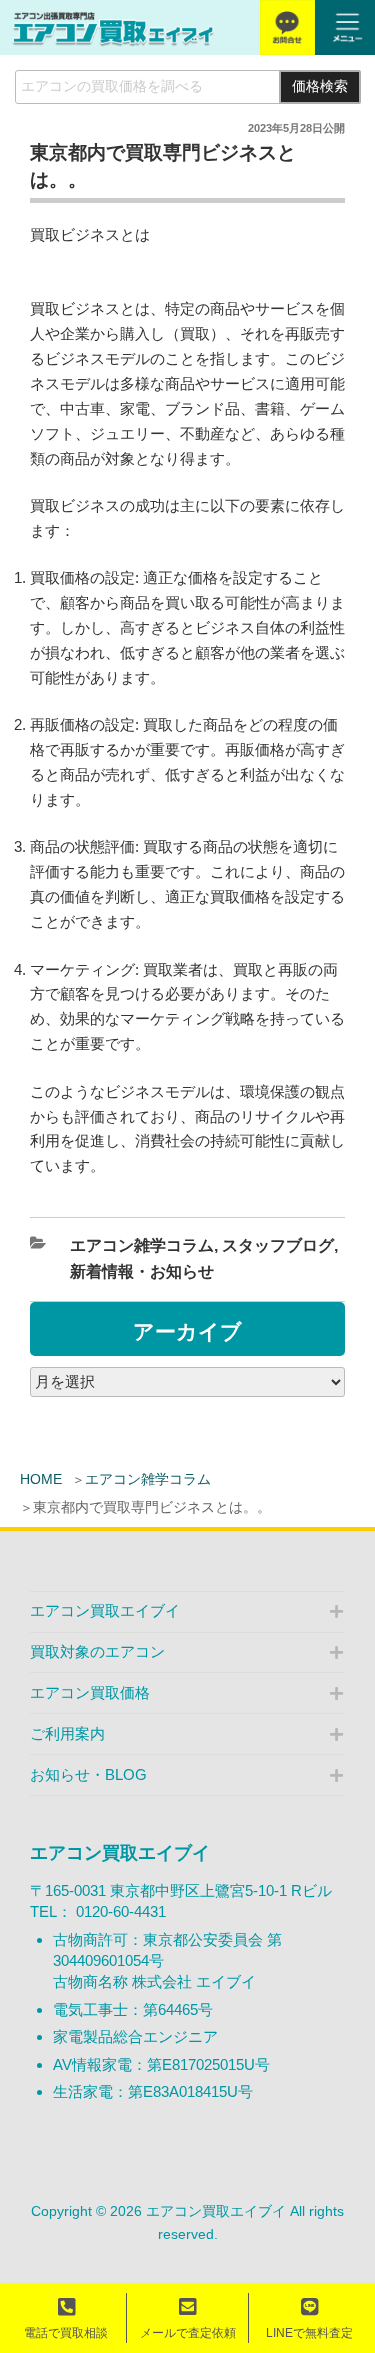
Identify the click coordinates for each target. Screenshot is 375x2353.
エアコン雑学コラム (148, 1479)
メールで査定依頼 (188, 2333)
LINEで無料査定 (309, 2333)
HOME (41, 1479)
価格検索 (320, 86)
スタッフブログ (278, 1245)
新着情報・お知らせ (142, 1271)
